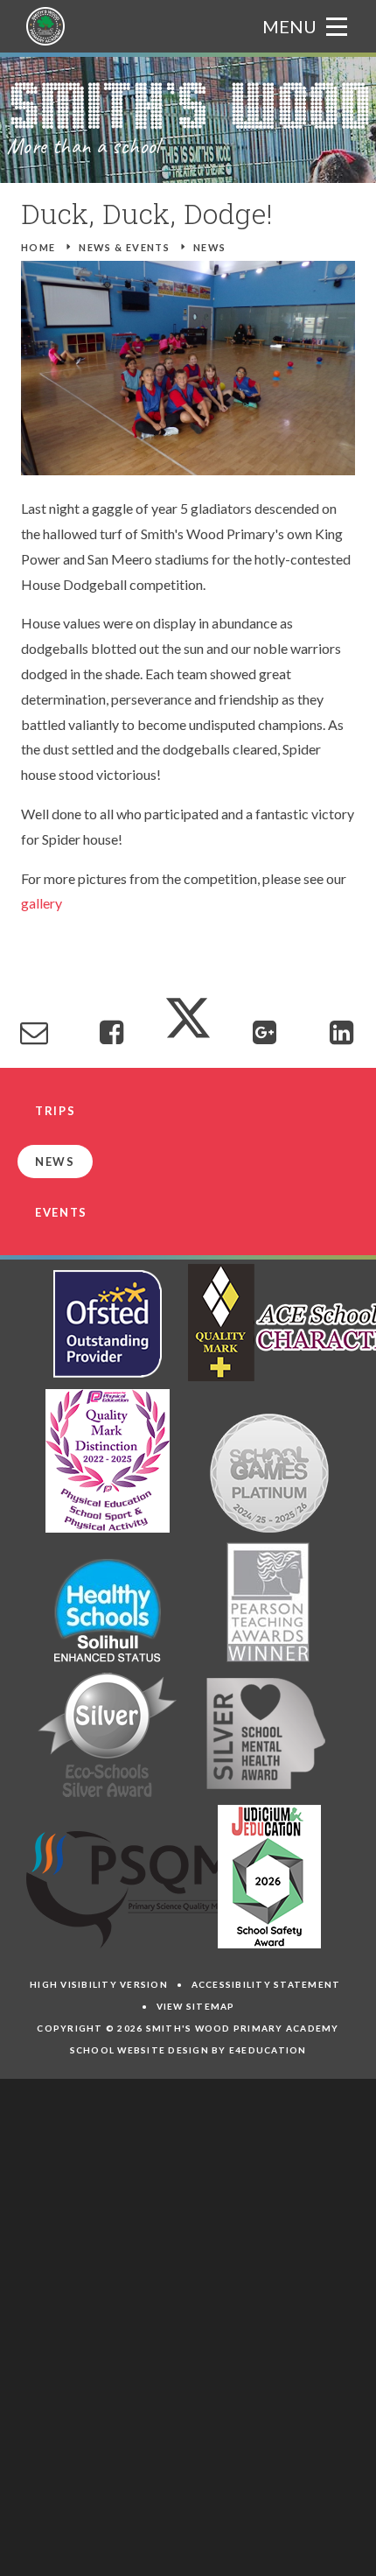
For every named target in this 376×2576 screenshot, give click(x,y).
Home (38, 247)
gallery (42, 903)
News (210, 247)
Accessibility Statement (266, 1984)
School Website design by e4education (188, 2050)
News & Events (124, 247)
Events (61, 1212)
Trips (55, 1111)
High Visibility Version (99, 1984)
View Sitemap (196, 2006)
